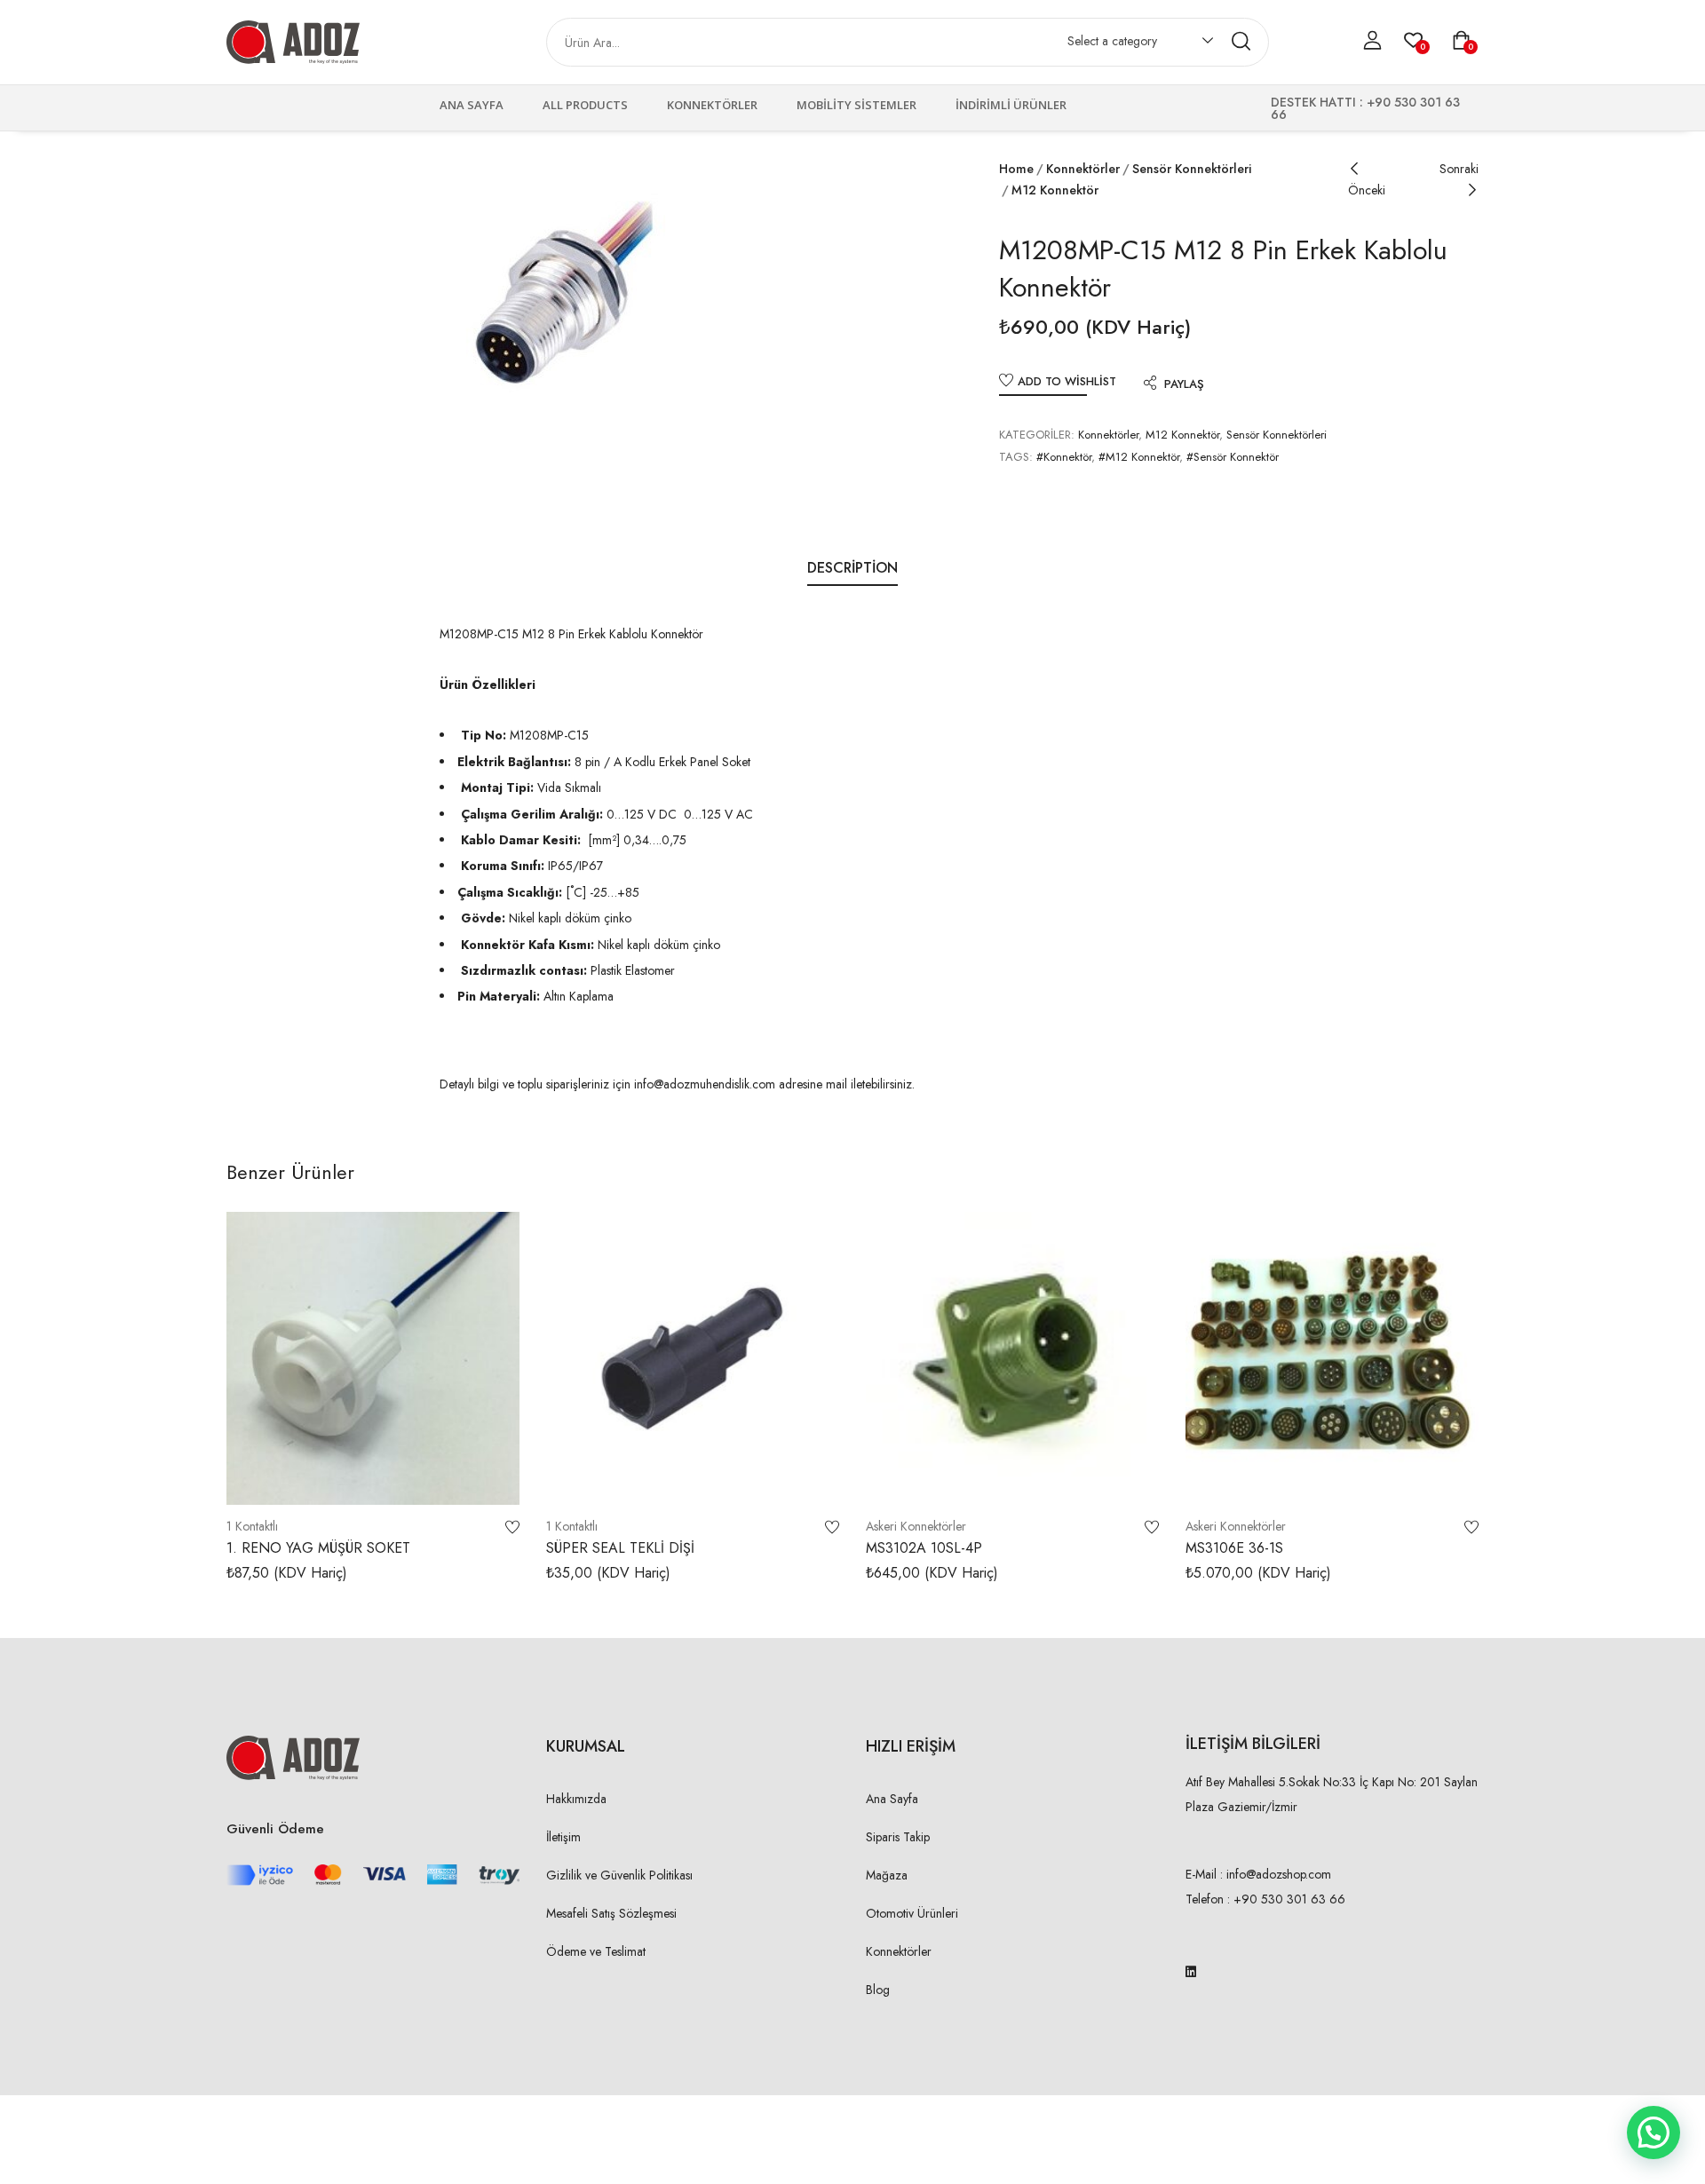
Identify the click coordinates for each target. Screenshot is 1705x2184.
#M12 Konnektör (1139, 457)
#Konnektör (1064, 457)
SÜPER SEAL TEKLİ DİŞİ (620, 1548)
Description (852, 568)
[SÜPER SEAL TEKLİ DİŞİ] (693, 1358)
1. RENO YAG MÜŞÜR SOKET (318, 1548)
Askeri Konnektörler (916, 1526)
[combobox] (1132, 44)
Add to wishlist (1067, 381)
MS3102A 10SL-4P (924, 1548)
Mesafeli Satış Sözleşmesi (611, 1913)
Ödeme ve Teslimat (596, 1951)
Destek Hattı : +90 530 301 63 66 (1365, 108)
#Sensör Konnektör (1233, 457)
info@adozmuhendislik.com (703, 1084)
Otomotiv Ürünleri (912, 1913)
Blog (878, 1990)
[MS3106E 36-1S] (1332, 1358)
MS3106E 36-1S (1234, 1548)
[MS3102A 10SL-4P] (1012, 1358)
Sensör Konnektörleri (1192, 169)
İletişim (563, 1837)
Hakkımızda (576, 1799)
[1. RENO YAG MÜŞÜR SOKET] (373, 1358)
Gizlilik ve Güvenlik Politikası (619, 1875)
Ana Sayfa (472, 105)
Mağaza (887, 1875)
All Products (585, 105)
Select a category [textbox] (1112, 41)
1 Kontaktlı (252, 1526)
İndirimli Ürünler (1011, 105)
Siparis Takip (898, 1837)
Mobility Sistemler (856, 105)
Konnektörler (712, 105)
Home (1016, 169)
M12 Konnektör (1055, 190)
